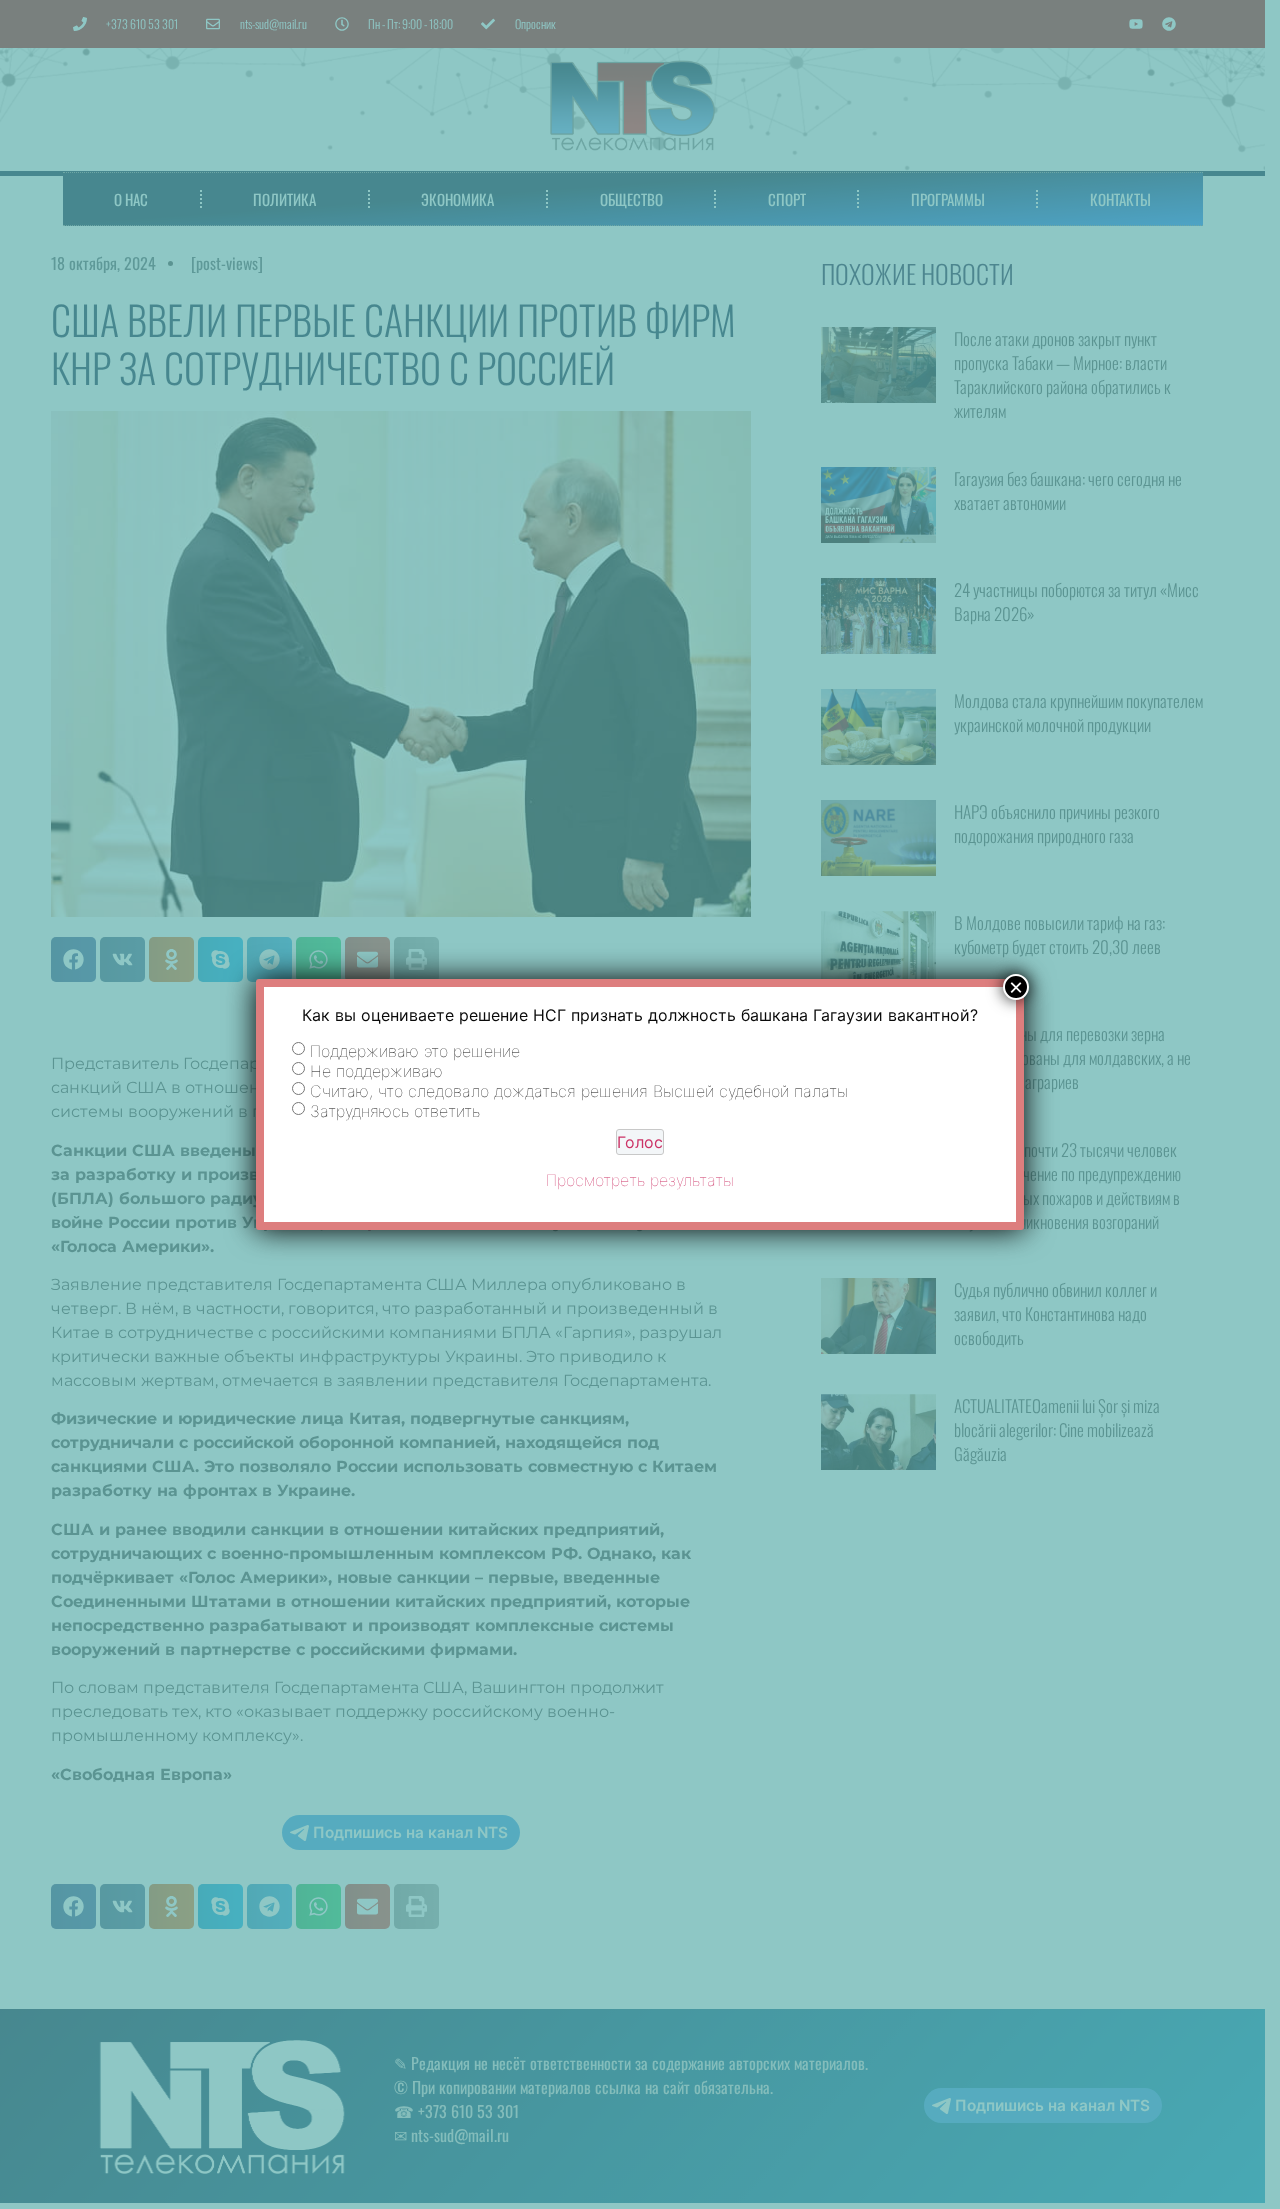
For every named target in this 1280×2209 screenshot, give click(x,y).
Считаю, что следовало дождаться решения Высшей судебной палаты (579, 1091)
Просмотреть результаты (640, 1180)
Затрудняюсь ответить (395, 1111)
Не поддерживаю (376, 1071)
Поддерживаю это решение (415, 1051)
